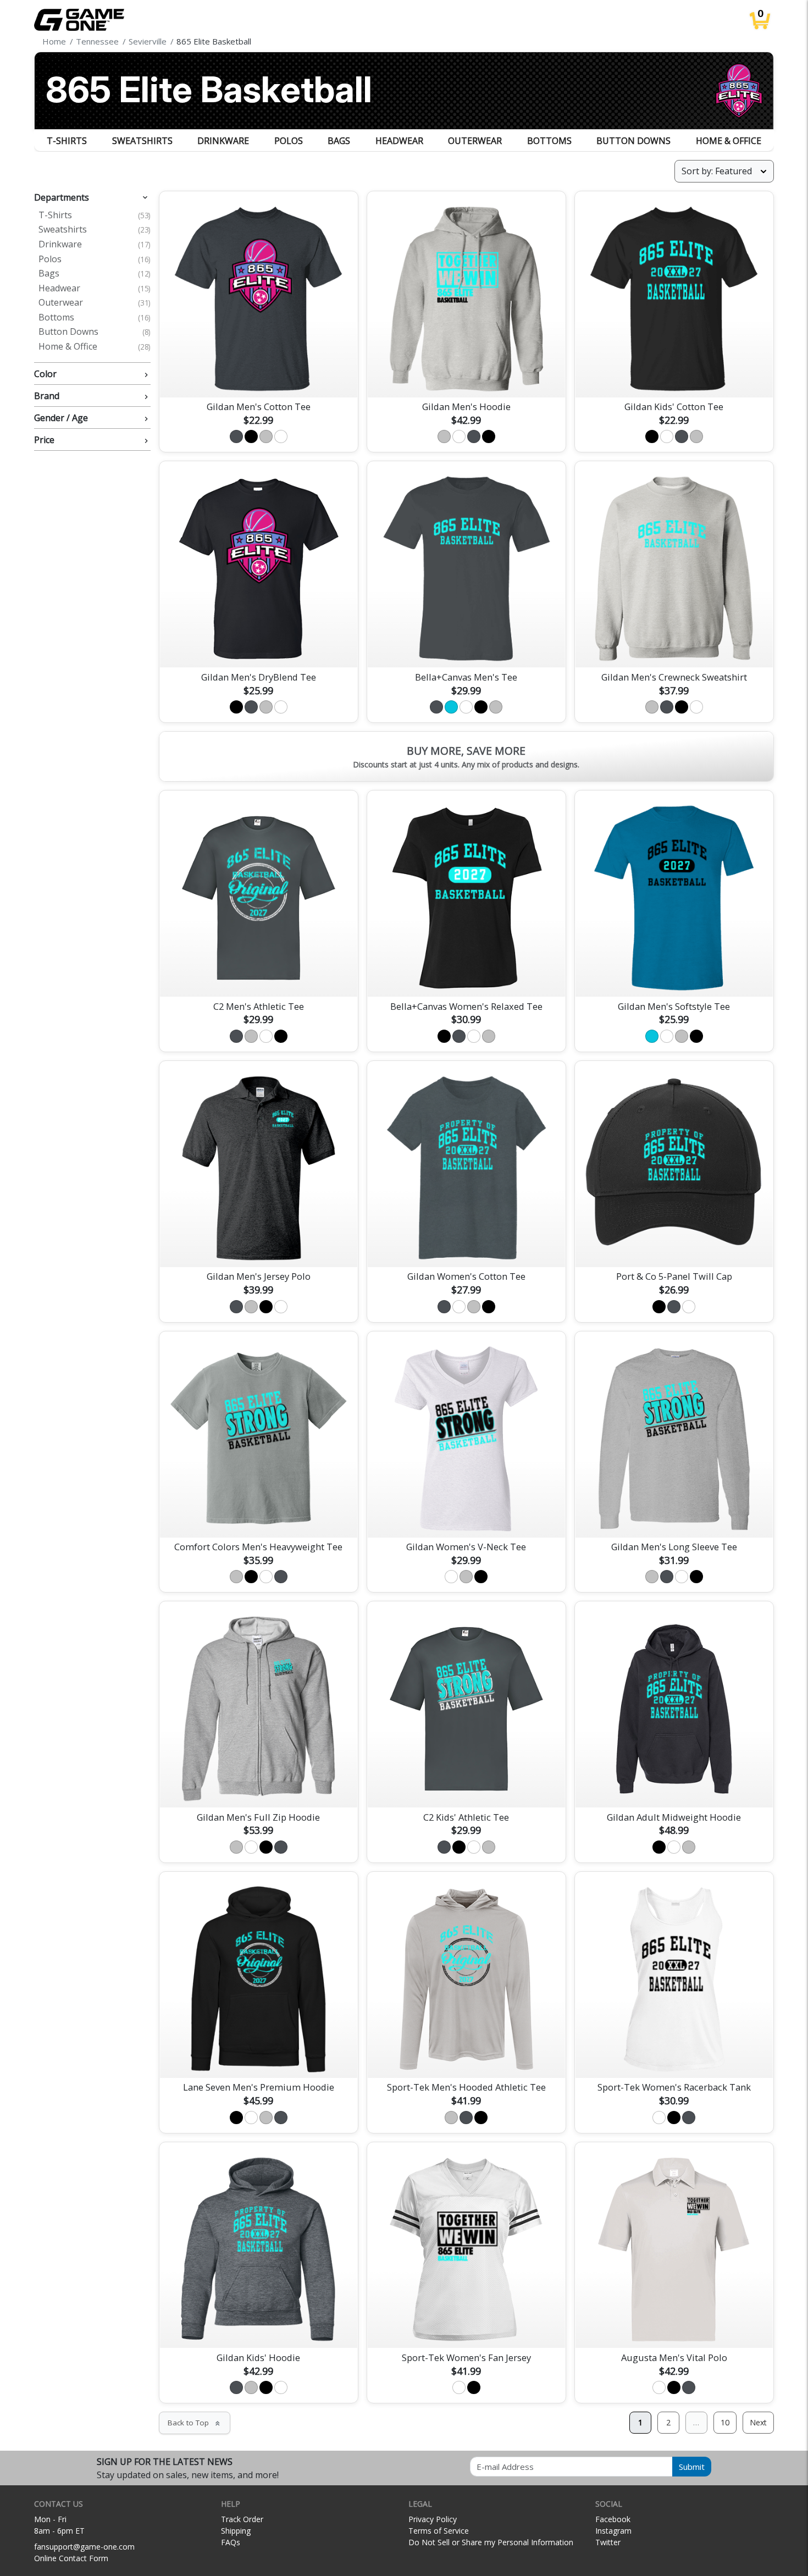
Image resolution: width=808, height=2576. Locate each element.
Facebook (613, 2519)
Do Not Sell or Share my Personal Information (491, 2542)
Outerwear (475, 141)
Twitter (608, 2542)
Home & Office (729, 141)
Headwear (399, 141)
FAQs (231, 2542)
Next (758, 2422)
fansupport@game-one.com (84, 2547)
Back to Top (195, 2423)
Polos (289, 141)
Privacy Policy (433, 2519)
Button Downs (633, 141)
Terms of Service (439, 2531)
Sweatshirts (142, 141)
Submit (692, 2467)
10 (725, 2422)
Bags (339, 141)
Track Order (242, 2519)
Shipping (236, 2531)
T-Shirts (67, 141)
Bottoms (549, 141)
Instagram (613, 2531)
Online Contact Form (71, 2558)
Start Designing (258, 376)
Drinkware (223, 141)
